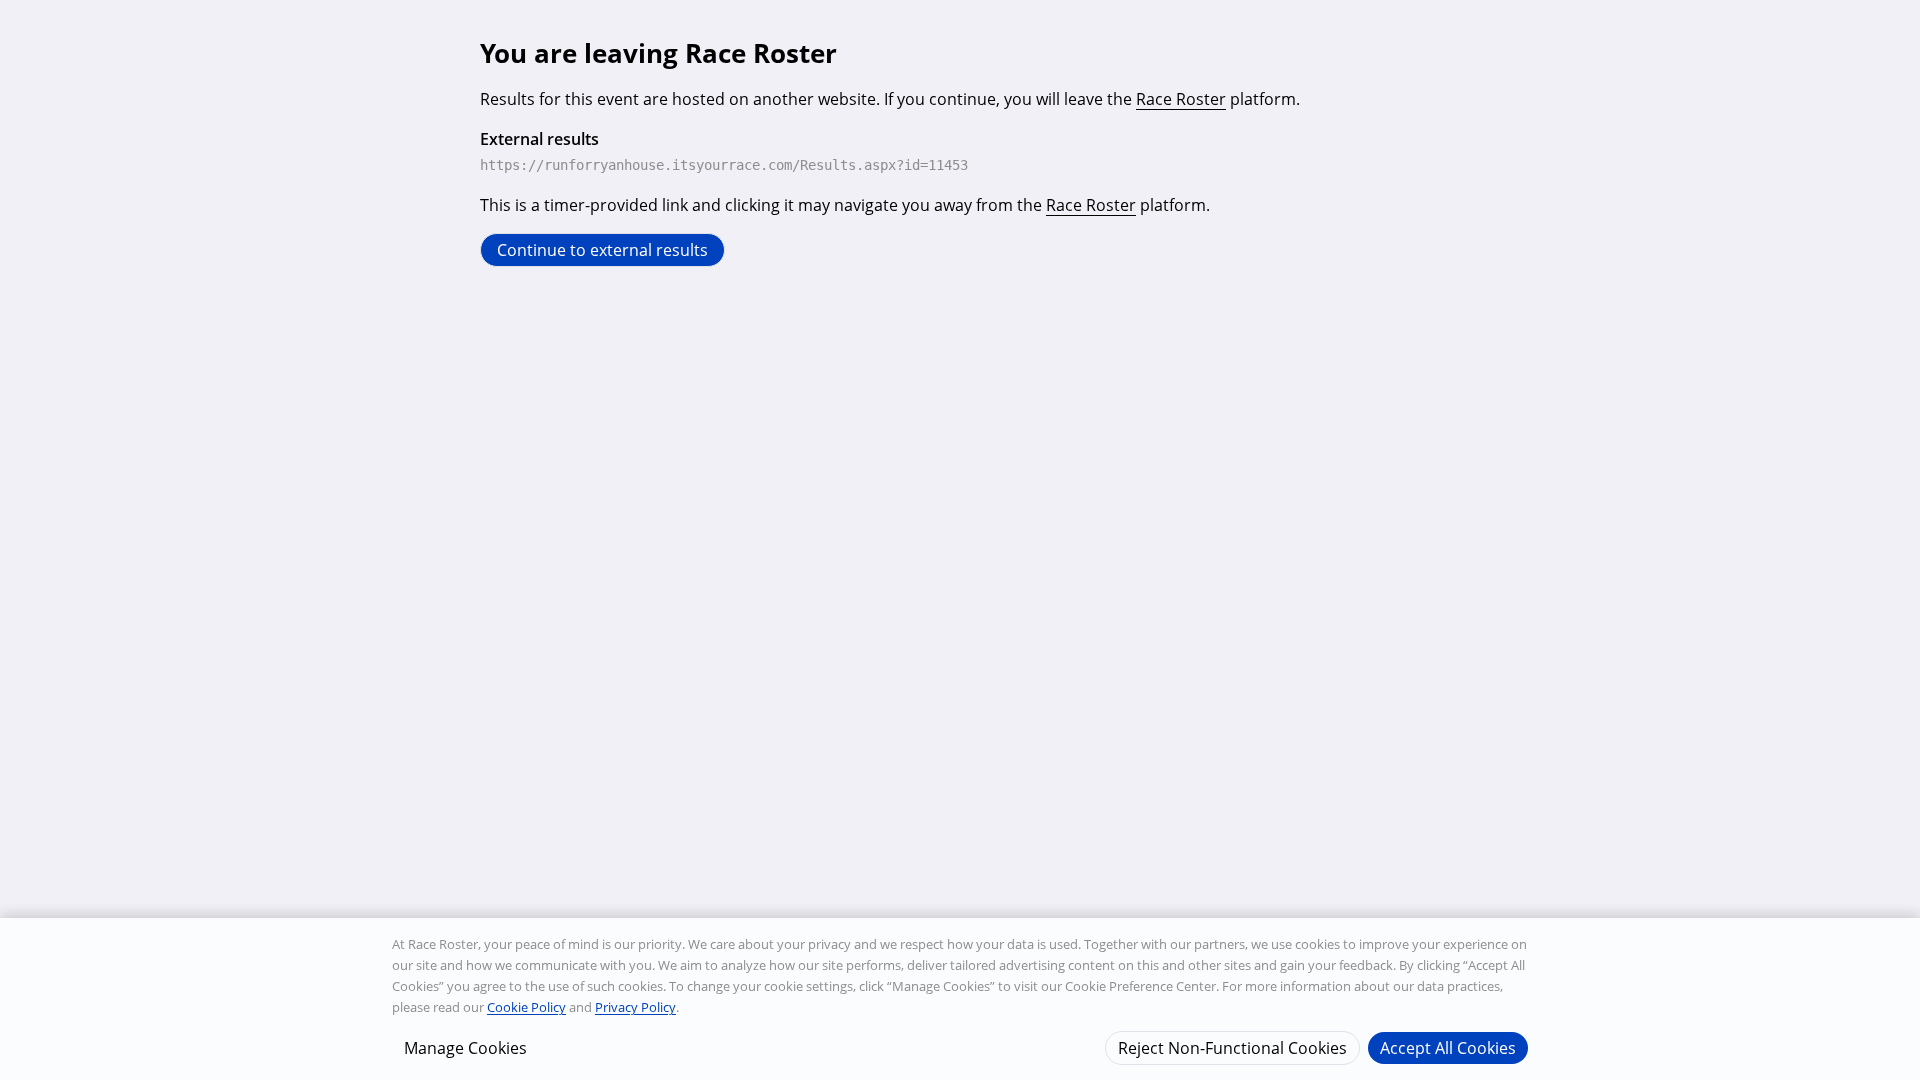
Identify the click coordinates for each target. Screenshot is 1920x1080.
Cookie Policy (526, 1007)
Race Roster (1181, 99)
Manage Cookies (465, 1047)
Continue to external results (602, 250)
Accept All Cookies (1448, 1047)
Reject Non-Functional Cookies (1232, 1047)
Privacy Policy (635, 1007)
